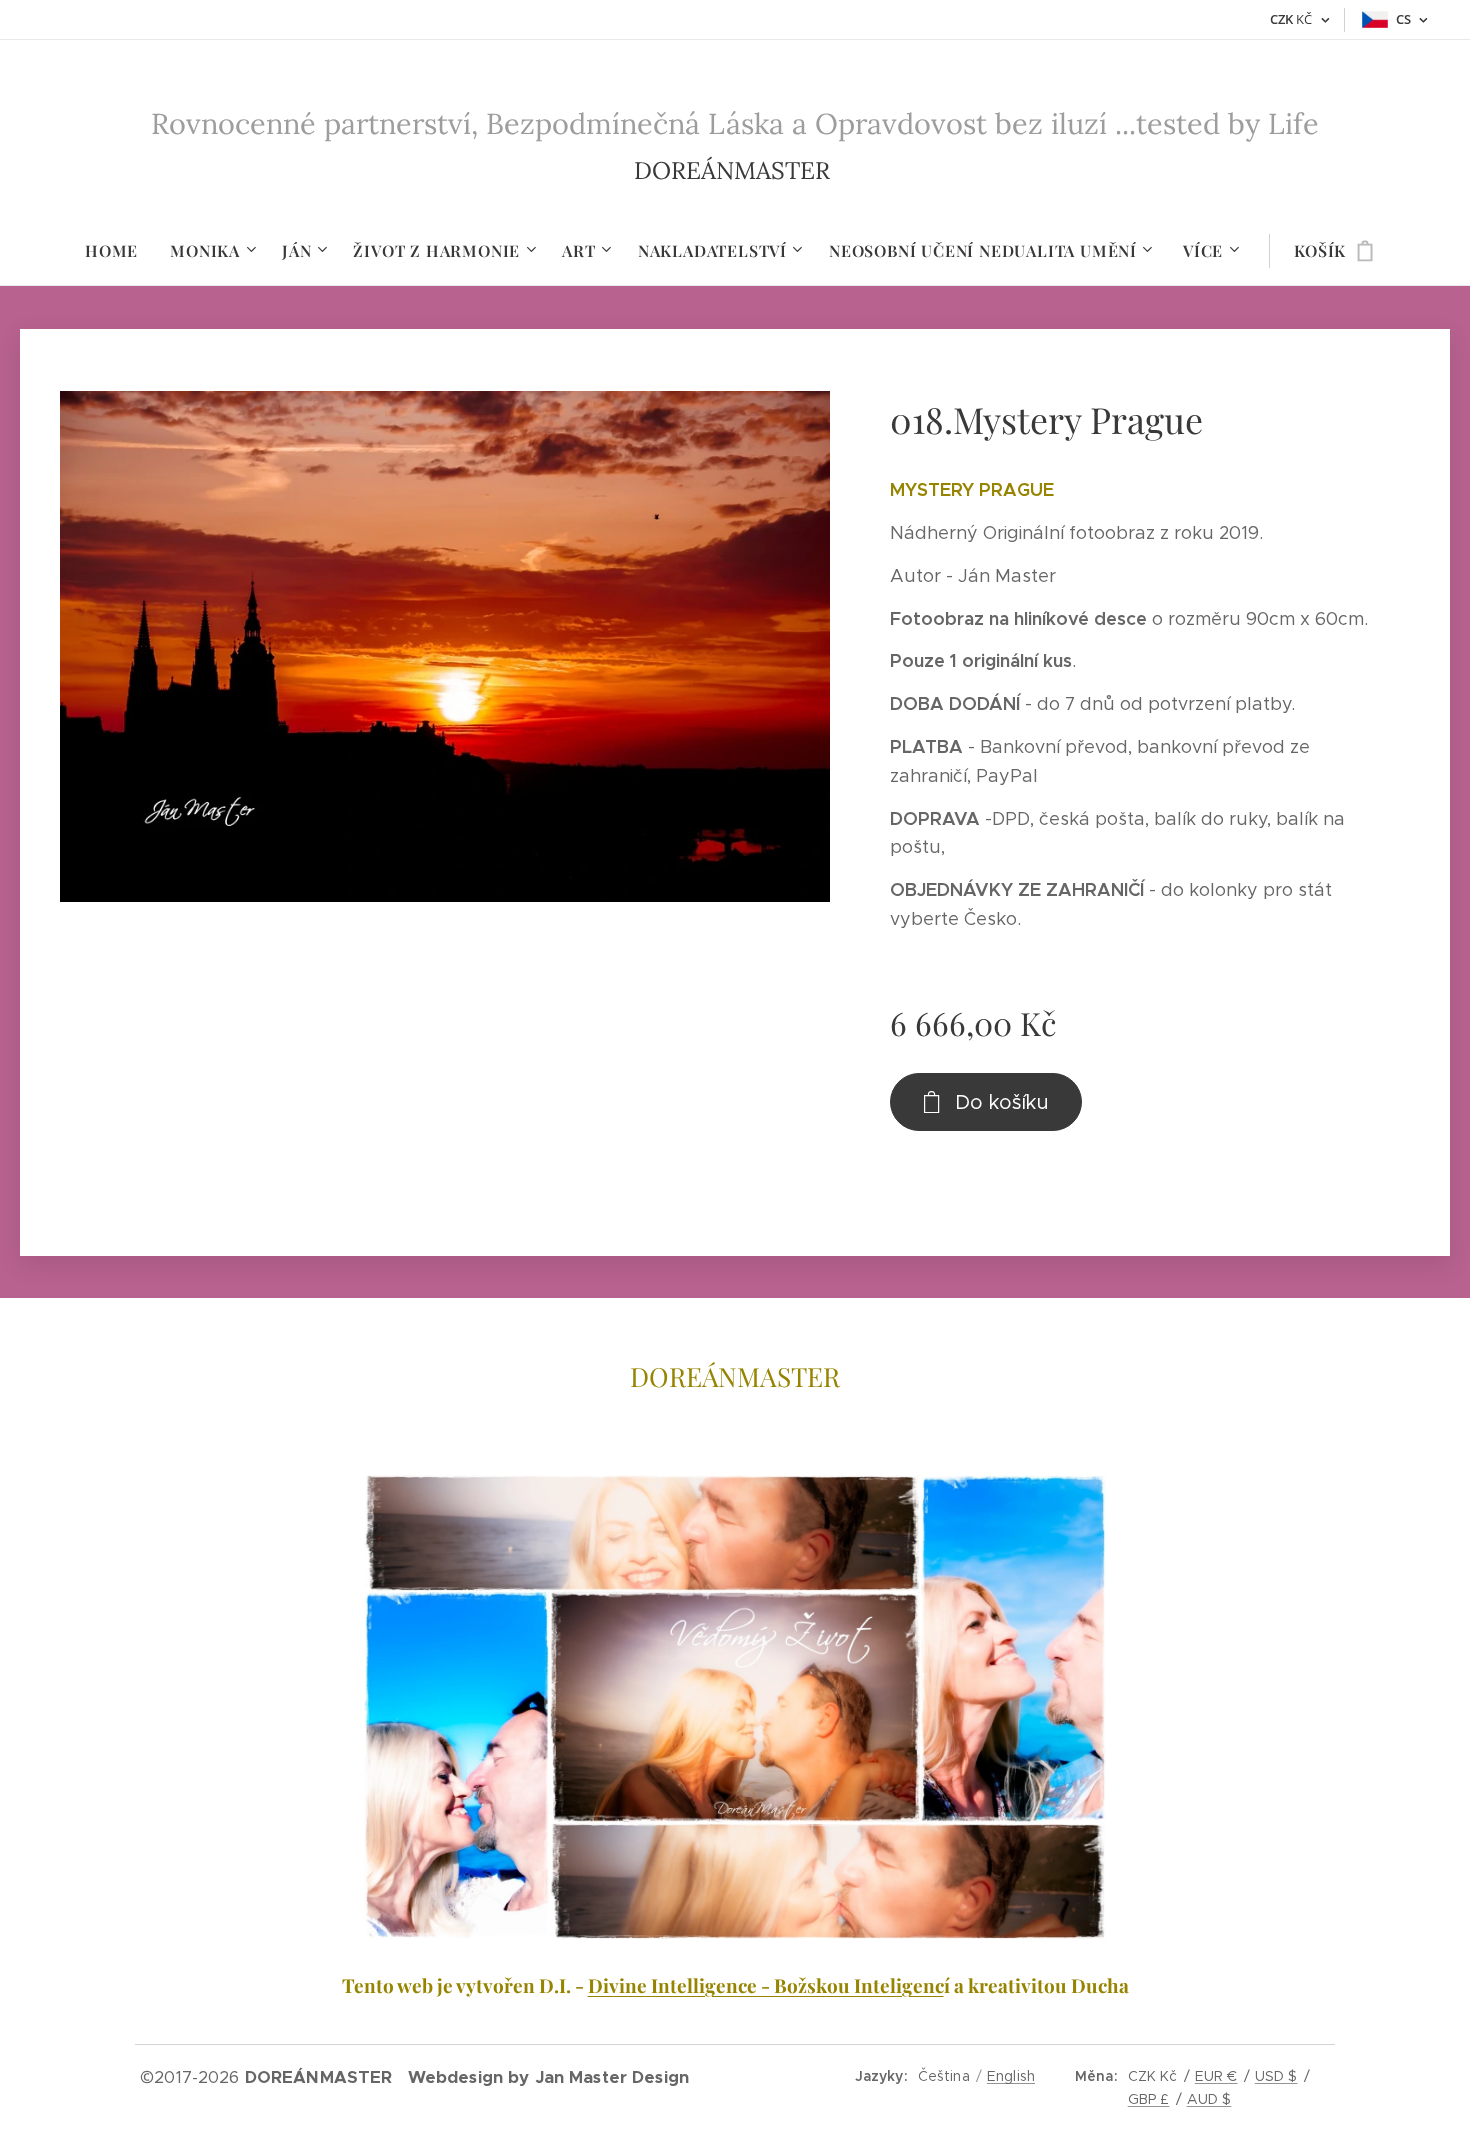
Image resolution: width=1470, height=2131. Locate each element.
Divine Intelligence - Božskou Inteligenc (766, 1985)
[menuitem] (119, 251)
